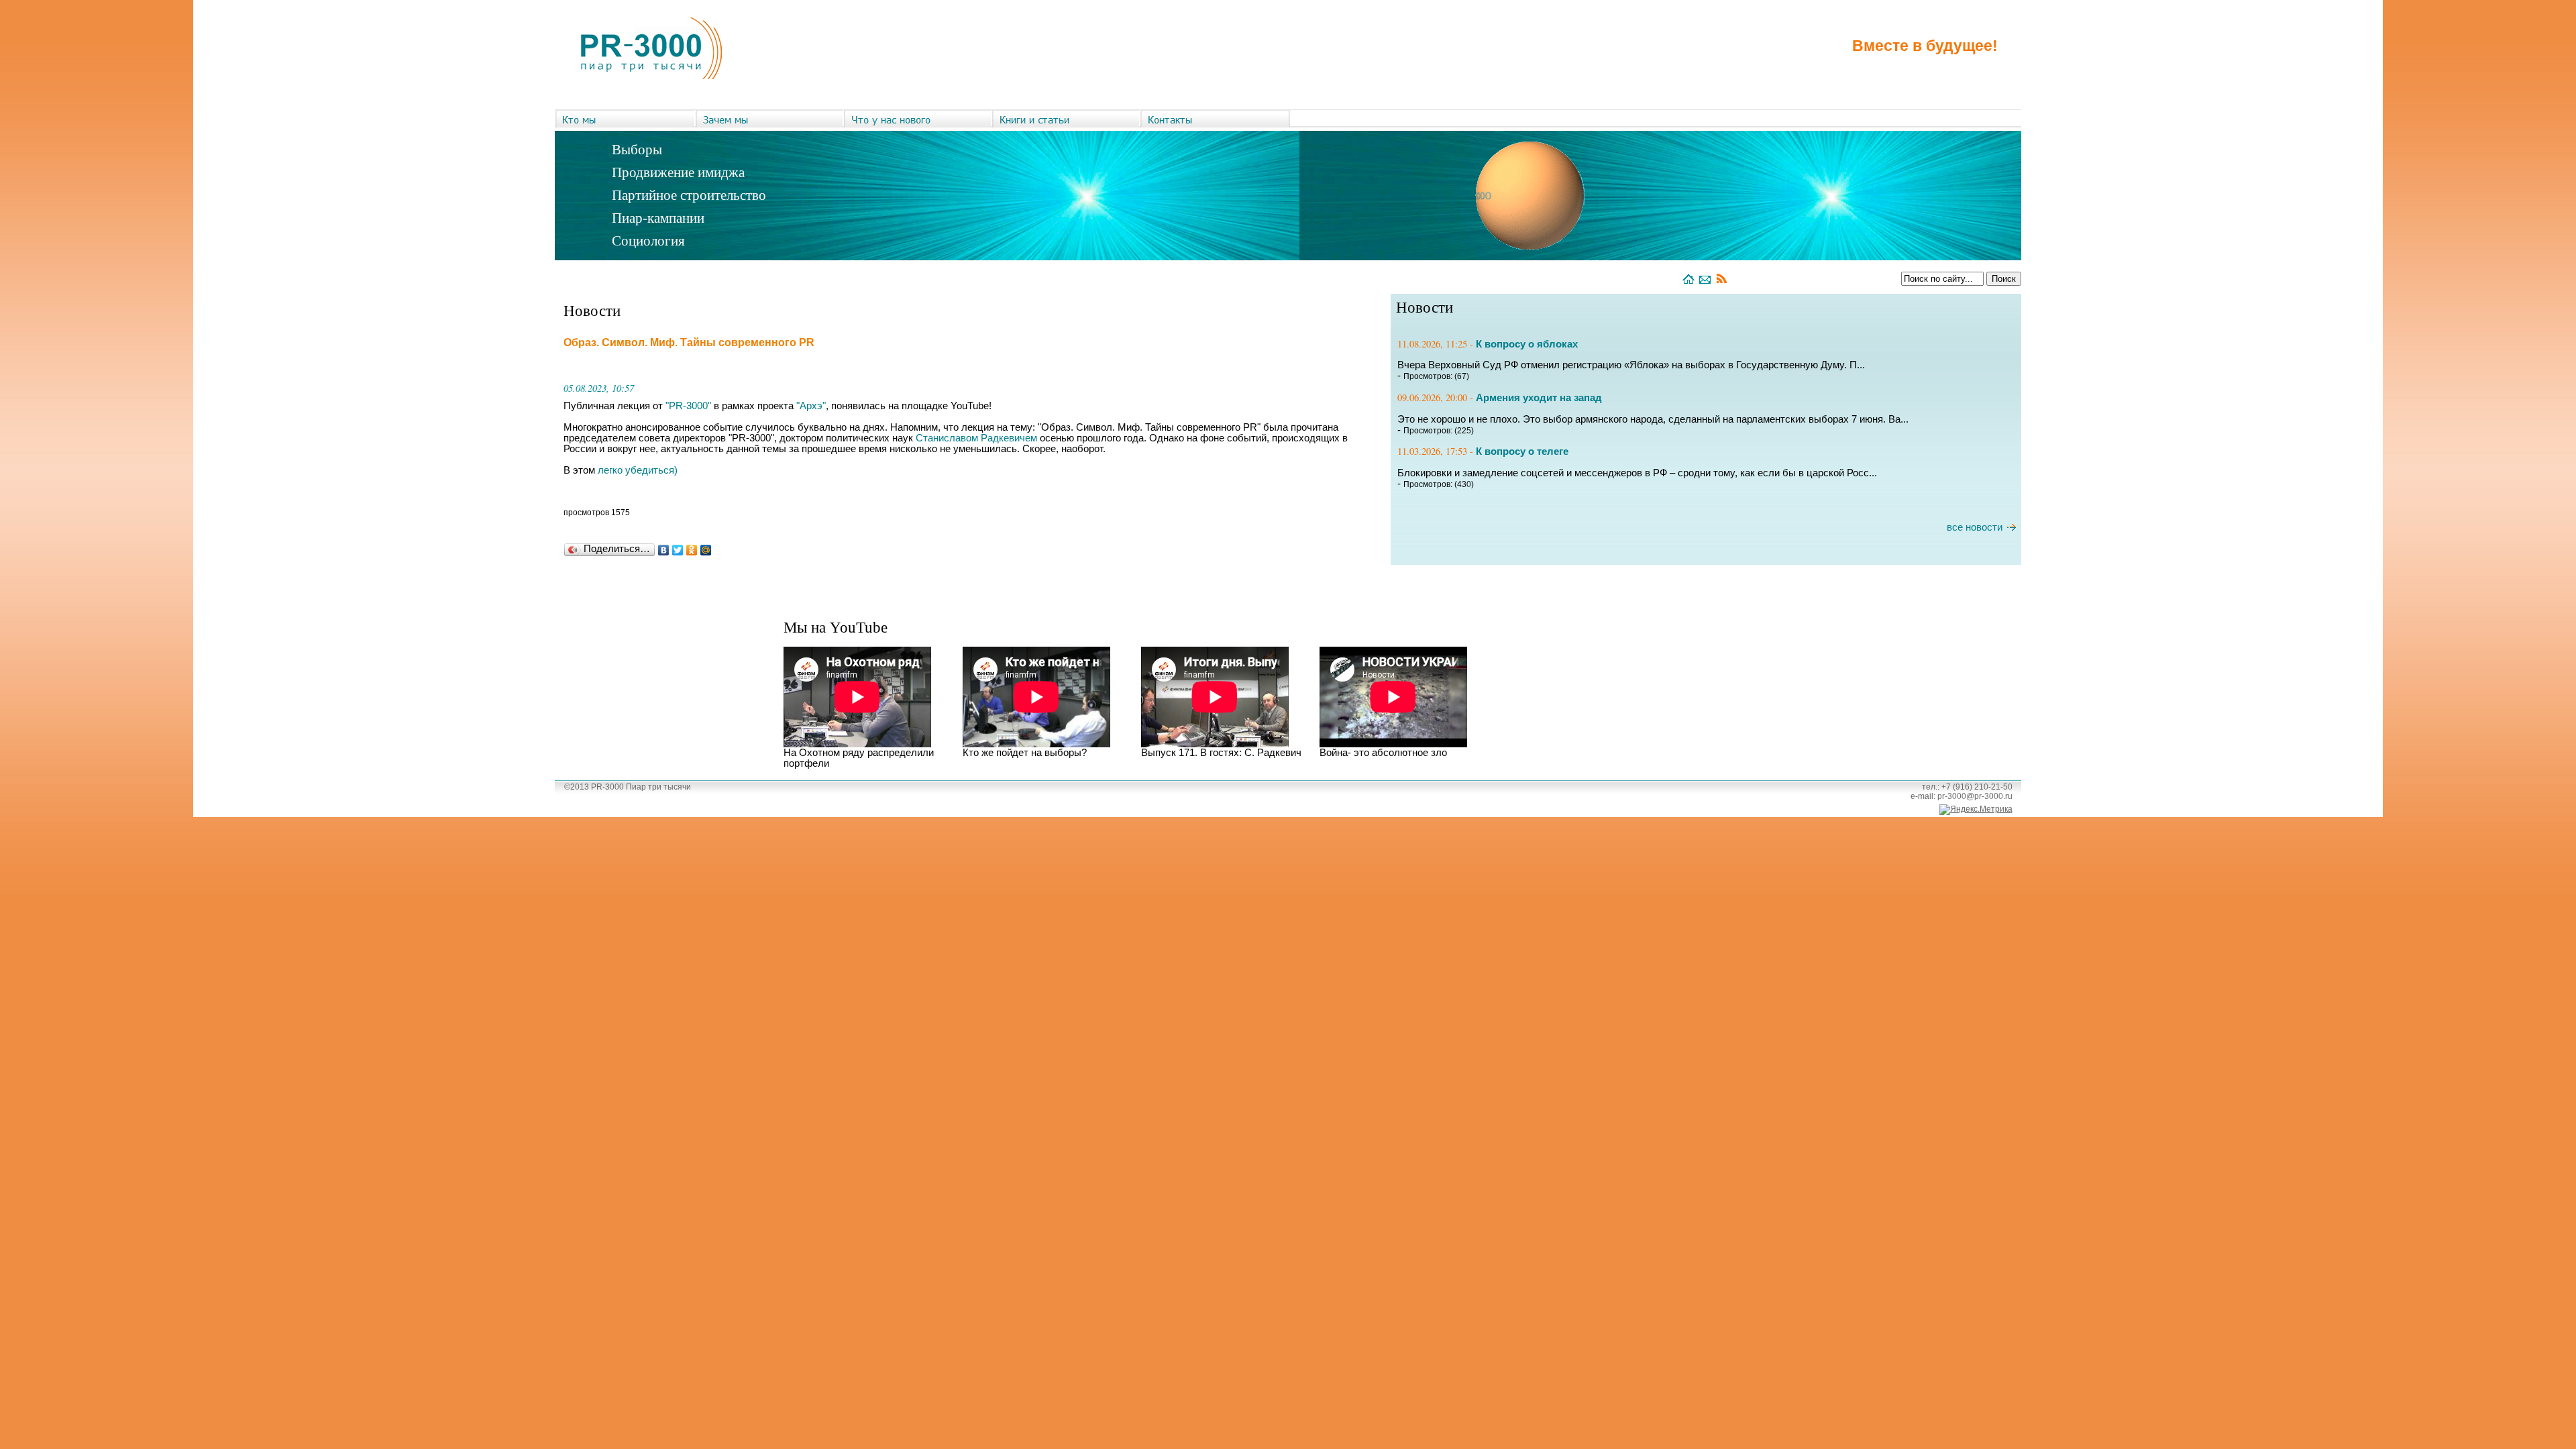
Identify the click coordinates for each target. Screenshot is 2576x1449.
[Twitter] (678, 550)
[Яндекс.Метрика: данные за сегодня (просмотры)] (1976, 810)
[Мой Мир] (706, 550)
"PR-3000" (688, 406)
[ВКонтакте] (664, 550)
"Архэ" (811, 406)
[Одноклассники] (692, 550)
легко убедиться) (638, 470)
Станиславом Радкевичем (976, 438)
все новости (1975, 527)
